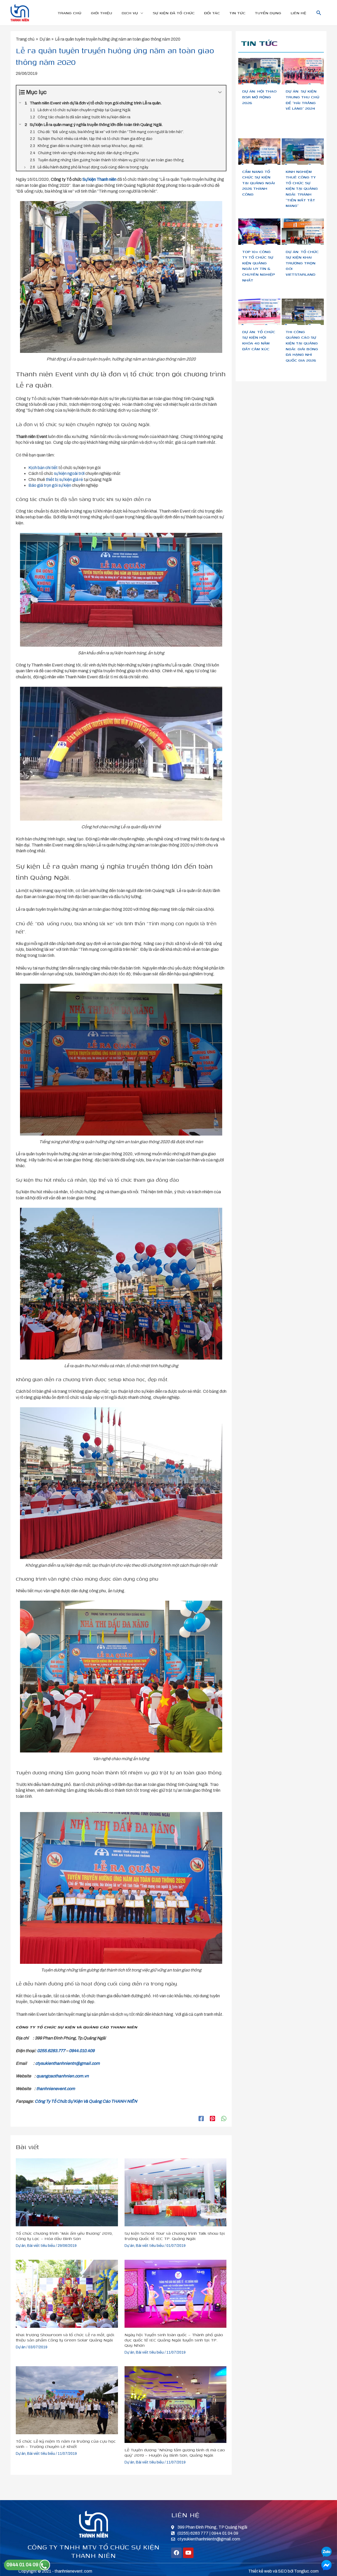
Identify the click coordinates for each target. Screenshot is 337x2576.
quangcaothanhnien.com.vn (63, 2076)
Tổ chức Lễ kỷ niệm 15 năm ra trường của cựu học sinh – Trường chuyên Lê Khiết (66, 2444)
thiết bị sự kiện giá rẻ (64, 479)
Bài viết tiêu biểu (41, 2246)
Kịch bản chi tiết (43, 468)
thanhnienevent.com (56, 2089)
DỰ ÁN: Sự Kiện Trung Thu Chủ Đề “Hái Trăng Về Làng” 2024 (303, 100)
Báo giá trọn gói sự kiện (50, 485)
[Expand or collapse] (220, 92)
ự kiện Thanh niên (101, 179)
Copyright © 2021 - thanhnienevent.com (55, 2571)
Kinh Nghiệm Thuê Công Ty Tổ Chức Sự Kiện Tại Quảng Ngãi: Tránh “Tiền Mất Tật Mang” (302, 189)
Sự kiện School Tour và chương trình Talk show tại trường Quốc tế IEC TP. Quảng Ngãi (175, 2236)
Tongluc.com (306, 2571)
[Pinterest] (212, 2119)
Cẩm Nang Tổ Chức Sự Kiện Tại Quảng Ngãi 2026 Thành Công (259, 183)
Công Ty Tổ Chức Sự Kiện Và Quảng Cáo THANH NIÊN (86, 2101)
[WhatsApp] (224, 2119)
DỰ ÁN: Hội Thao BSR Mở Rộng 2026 (259, 97)
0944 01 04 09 (23, 2565)
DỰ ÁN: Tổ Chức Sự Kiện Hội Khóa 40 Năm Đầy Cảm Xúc (259, 340)
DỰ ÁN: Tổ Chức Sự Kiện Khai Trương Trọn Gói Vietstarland (302, 263)
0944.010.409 (82, 2051)
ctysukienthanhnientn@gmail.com (68, 2063)
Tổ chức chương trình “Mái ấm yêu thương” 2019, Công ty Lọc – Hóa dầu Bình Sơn (64, 2236)
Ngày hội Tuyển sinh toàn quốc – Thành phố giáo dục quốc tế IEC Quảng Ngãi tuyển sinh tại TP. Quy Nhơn (174, 2340)
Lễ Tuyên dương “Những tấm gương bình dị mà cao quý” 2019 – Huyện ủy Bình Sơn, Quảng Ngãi (175, 2452)
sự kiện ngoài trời (69, 473)
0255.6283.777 (51, 2051)
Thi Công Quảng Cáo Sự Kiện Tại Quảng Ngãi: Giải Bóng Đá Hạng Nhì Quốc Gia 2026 (302, 346)
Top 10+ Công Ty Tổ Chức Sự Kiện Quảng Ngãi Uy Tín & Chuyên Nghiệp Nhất (259, 266)
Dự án (21, 2246)
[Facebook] (201, 2119)
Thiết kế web (260, 2571)
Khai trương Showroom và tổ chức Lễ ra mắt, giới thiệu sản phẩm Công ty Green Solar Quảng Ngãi (65, 2337)
